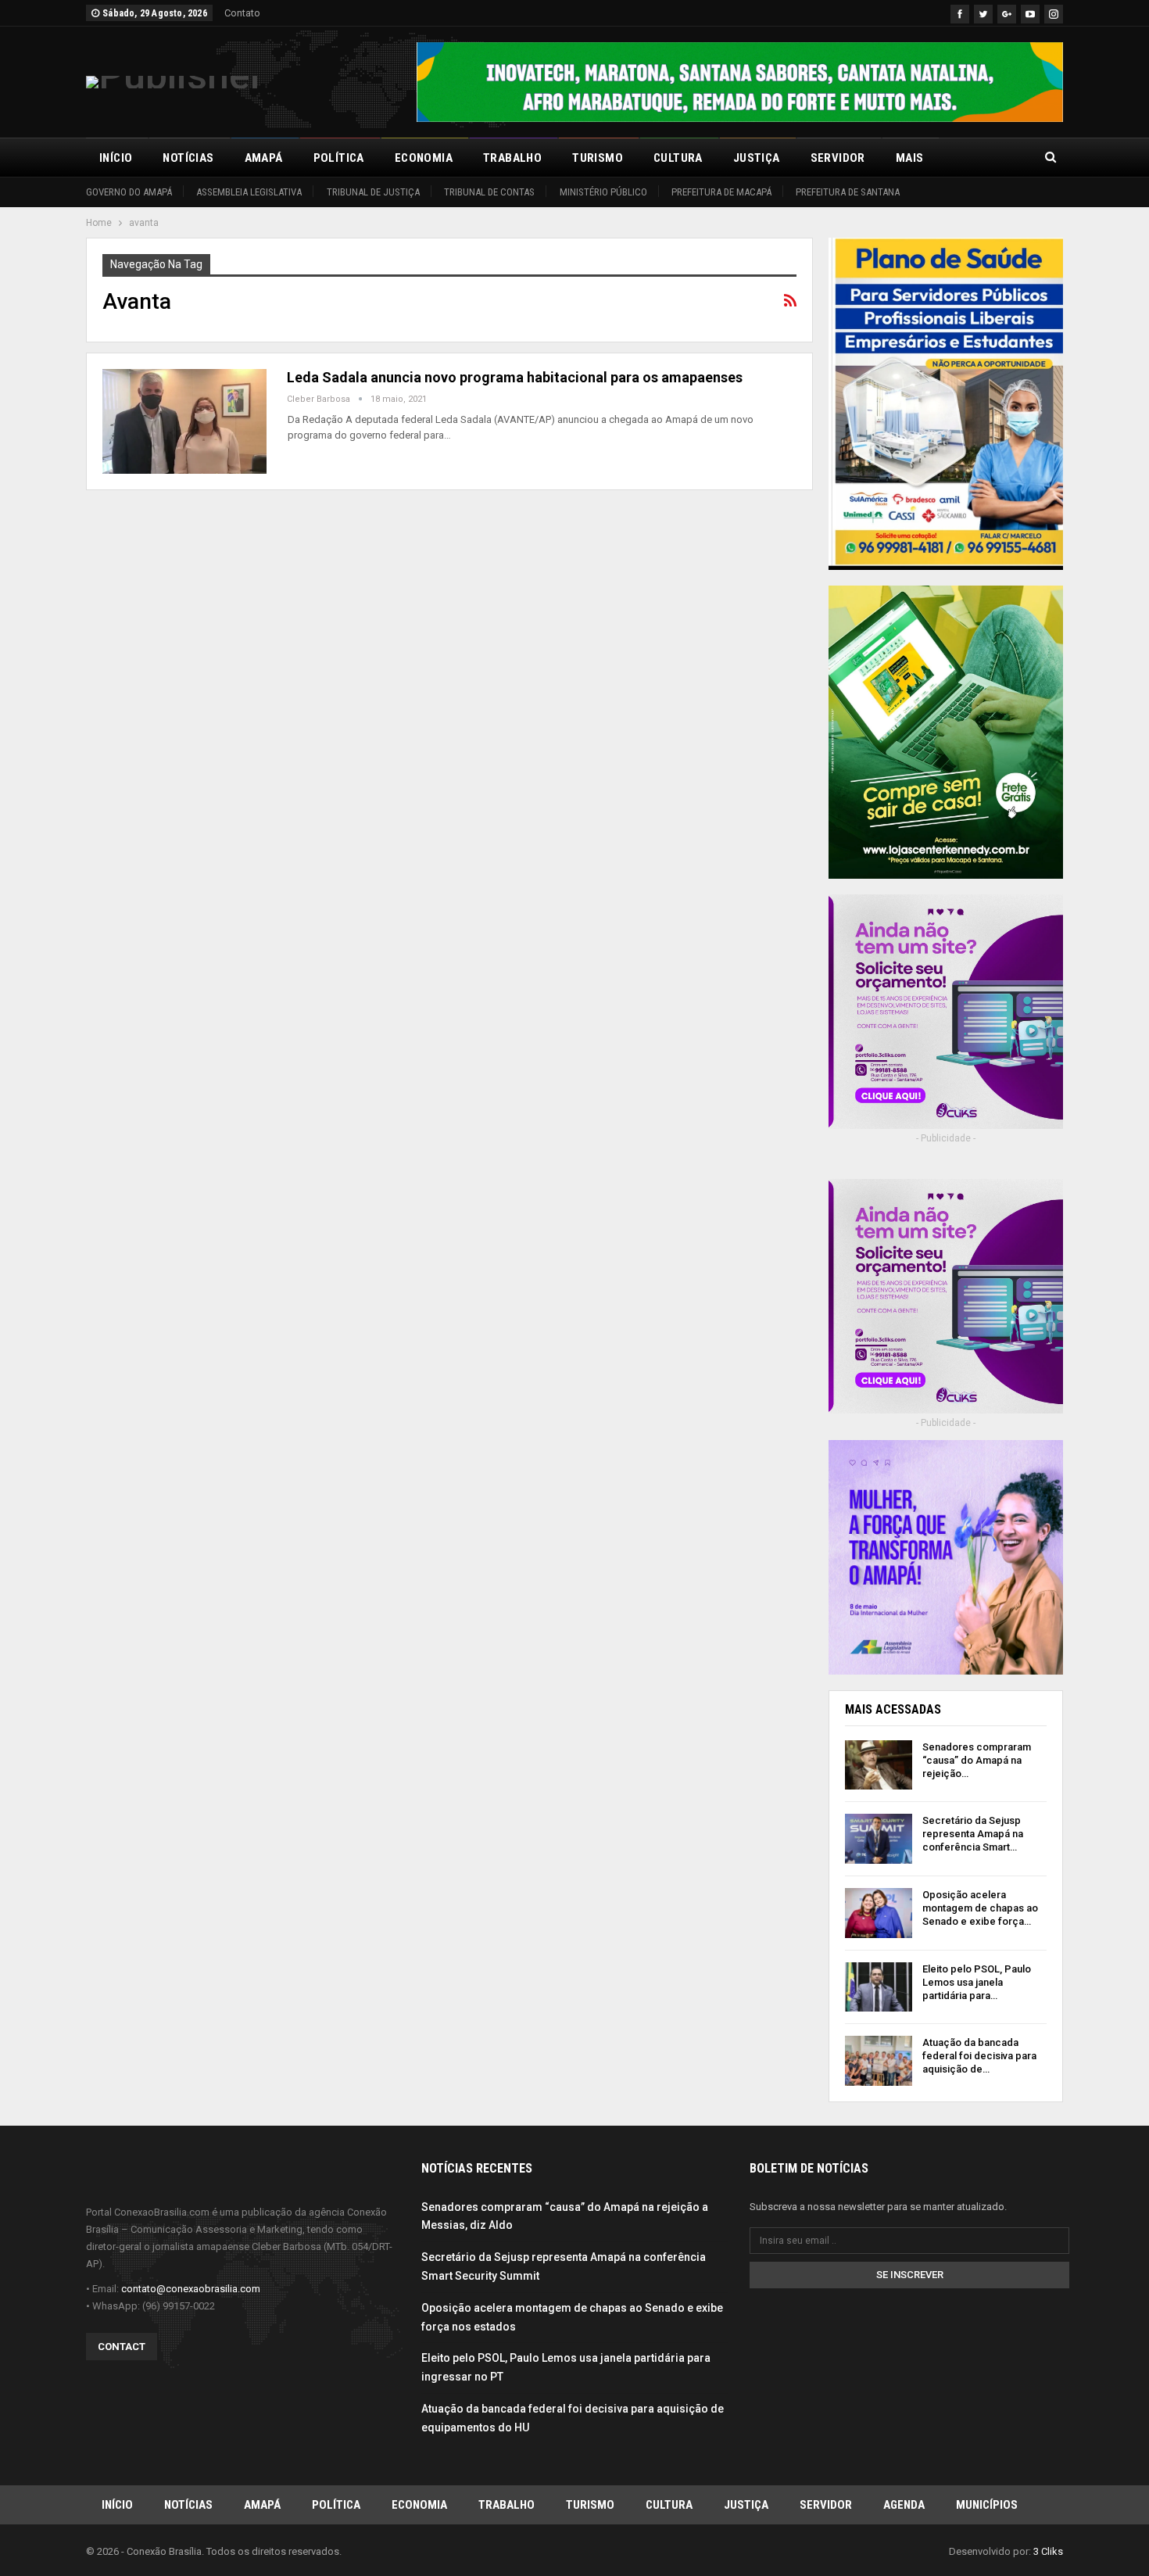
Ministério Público (603, 192)
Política (339, 158)
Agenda (904, 2505)
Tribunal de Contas (489, 192)
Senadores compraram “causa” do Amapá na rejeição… (977, 1760)
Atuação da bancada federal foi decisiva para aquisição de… (979, 2056)
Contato (242, 13)
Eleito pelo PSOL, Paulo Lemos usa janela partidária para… (977, 1982)
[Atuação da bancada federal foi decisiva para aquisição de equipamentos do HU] (879, 2061)
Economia (424, 158)
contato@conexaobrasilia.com (191, 2289)
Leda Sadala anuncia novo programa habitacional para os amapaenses (515, 377)
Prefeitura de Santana (848, 192)
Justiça (757, 158)
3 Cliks (1048, 2551)
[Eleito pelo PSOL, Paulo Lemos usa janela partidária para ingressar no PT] (879, 1987)
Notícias (188, 158)
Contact (122, 2347)
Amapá (264, 158)
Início (116, 158)
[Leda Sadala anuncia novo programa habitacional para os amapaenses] (184, 421)
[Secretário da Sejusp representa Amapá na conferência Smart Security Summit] (879, 1839)
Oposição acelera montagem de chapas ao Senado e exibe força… (980, 1908)
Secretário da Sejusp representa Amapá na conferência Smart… (973, 1834)
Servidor (838, 158)
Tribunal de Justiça (373, 192)
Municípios (987, 2505)
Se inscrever (910, 2275)
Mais (910, 158)
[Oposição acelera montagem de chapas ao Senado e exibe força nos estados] (879, 1913)
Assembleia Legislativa (249, 192)
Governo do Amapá (129, 192)
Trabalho (512, 158)
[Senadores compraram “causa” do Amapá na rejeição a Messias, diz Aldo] (879, 1765)
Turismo (598, 158)
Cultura (678, 158)
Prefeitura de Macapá (721, 192)
